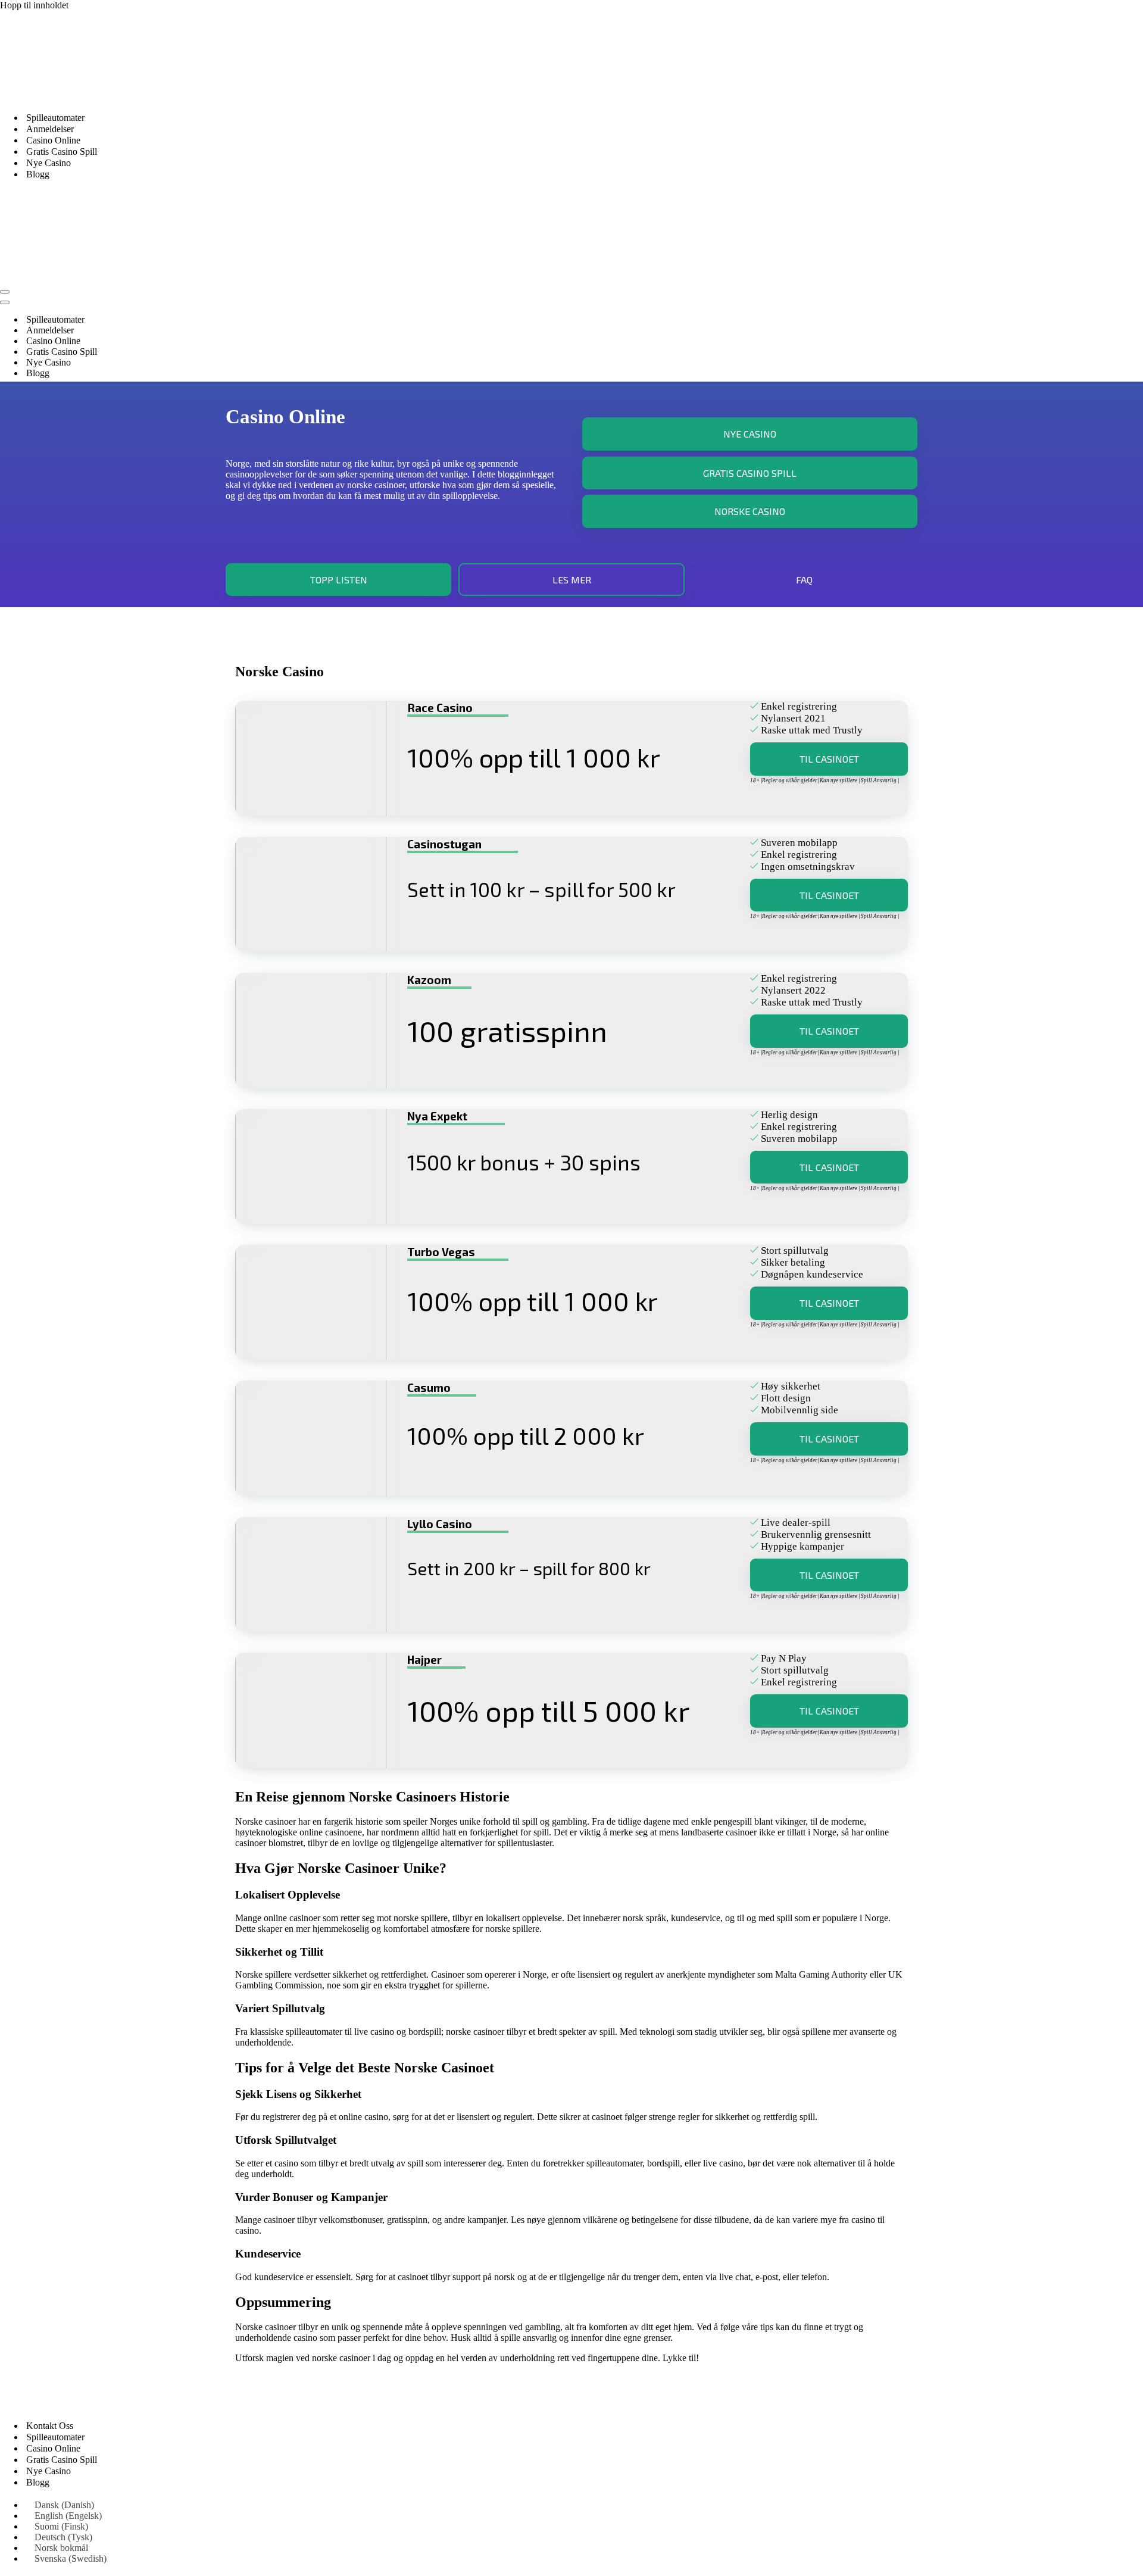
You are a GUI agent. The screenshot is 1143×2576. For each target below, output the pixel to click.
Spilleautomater (55, 118)
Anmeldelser (50, 129)
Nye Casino (49, 163)
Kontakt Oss (50, 2426)
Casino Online (53, 140)
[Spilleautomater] (119, 97)
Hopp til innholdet (34, 5)
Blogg (38, 174)
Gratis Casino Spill (62, 152)
